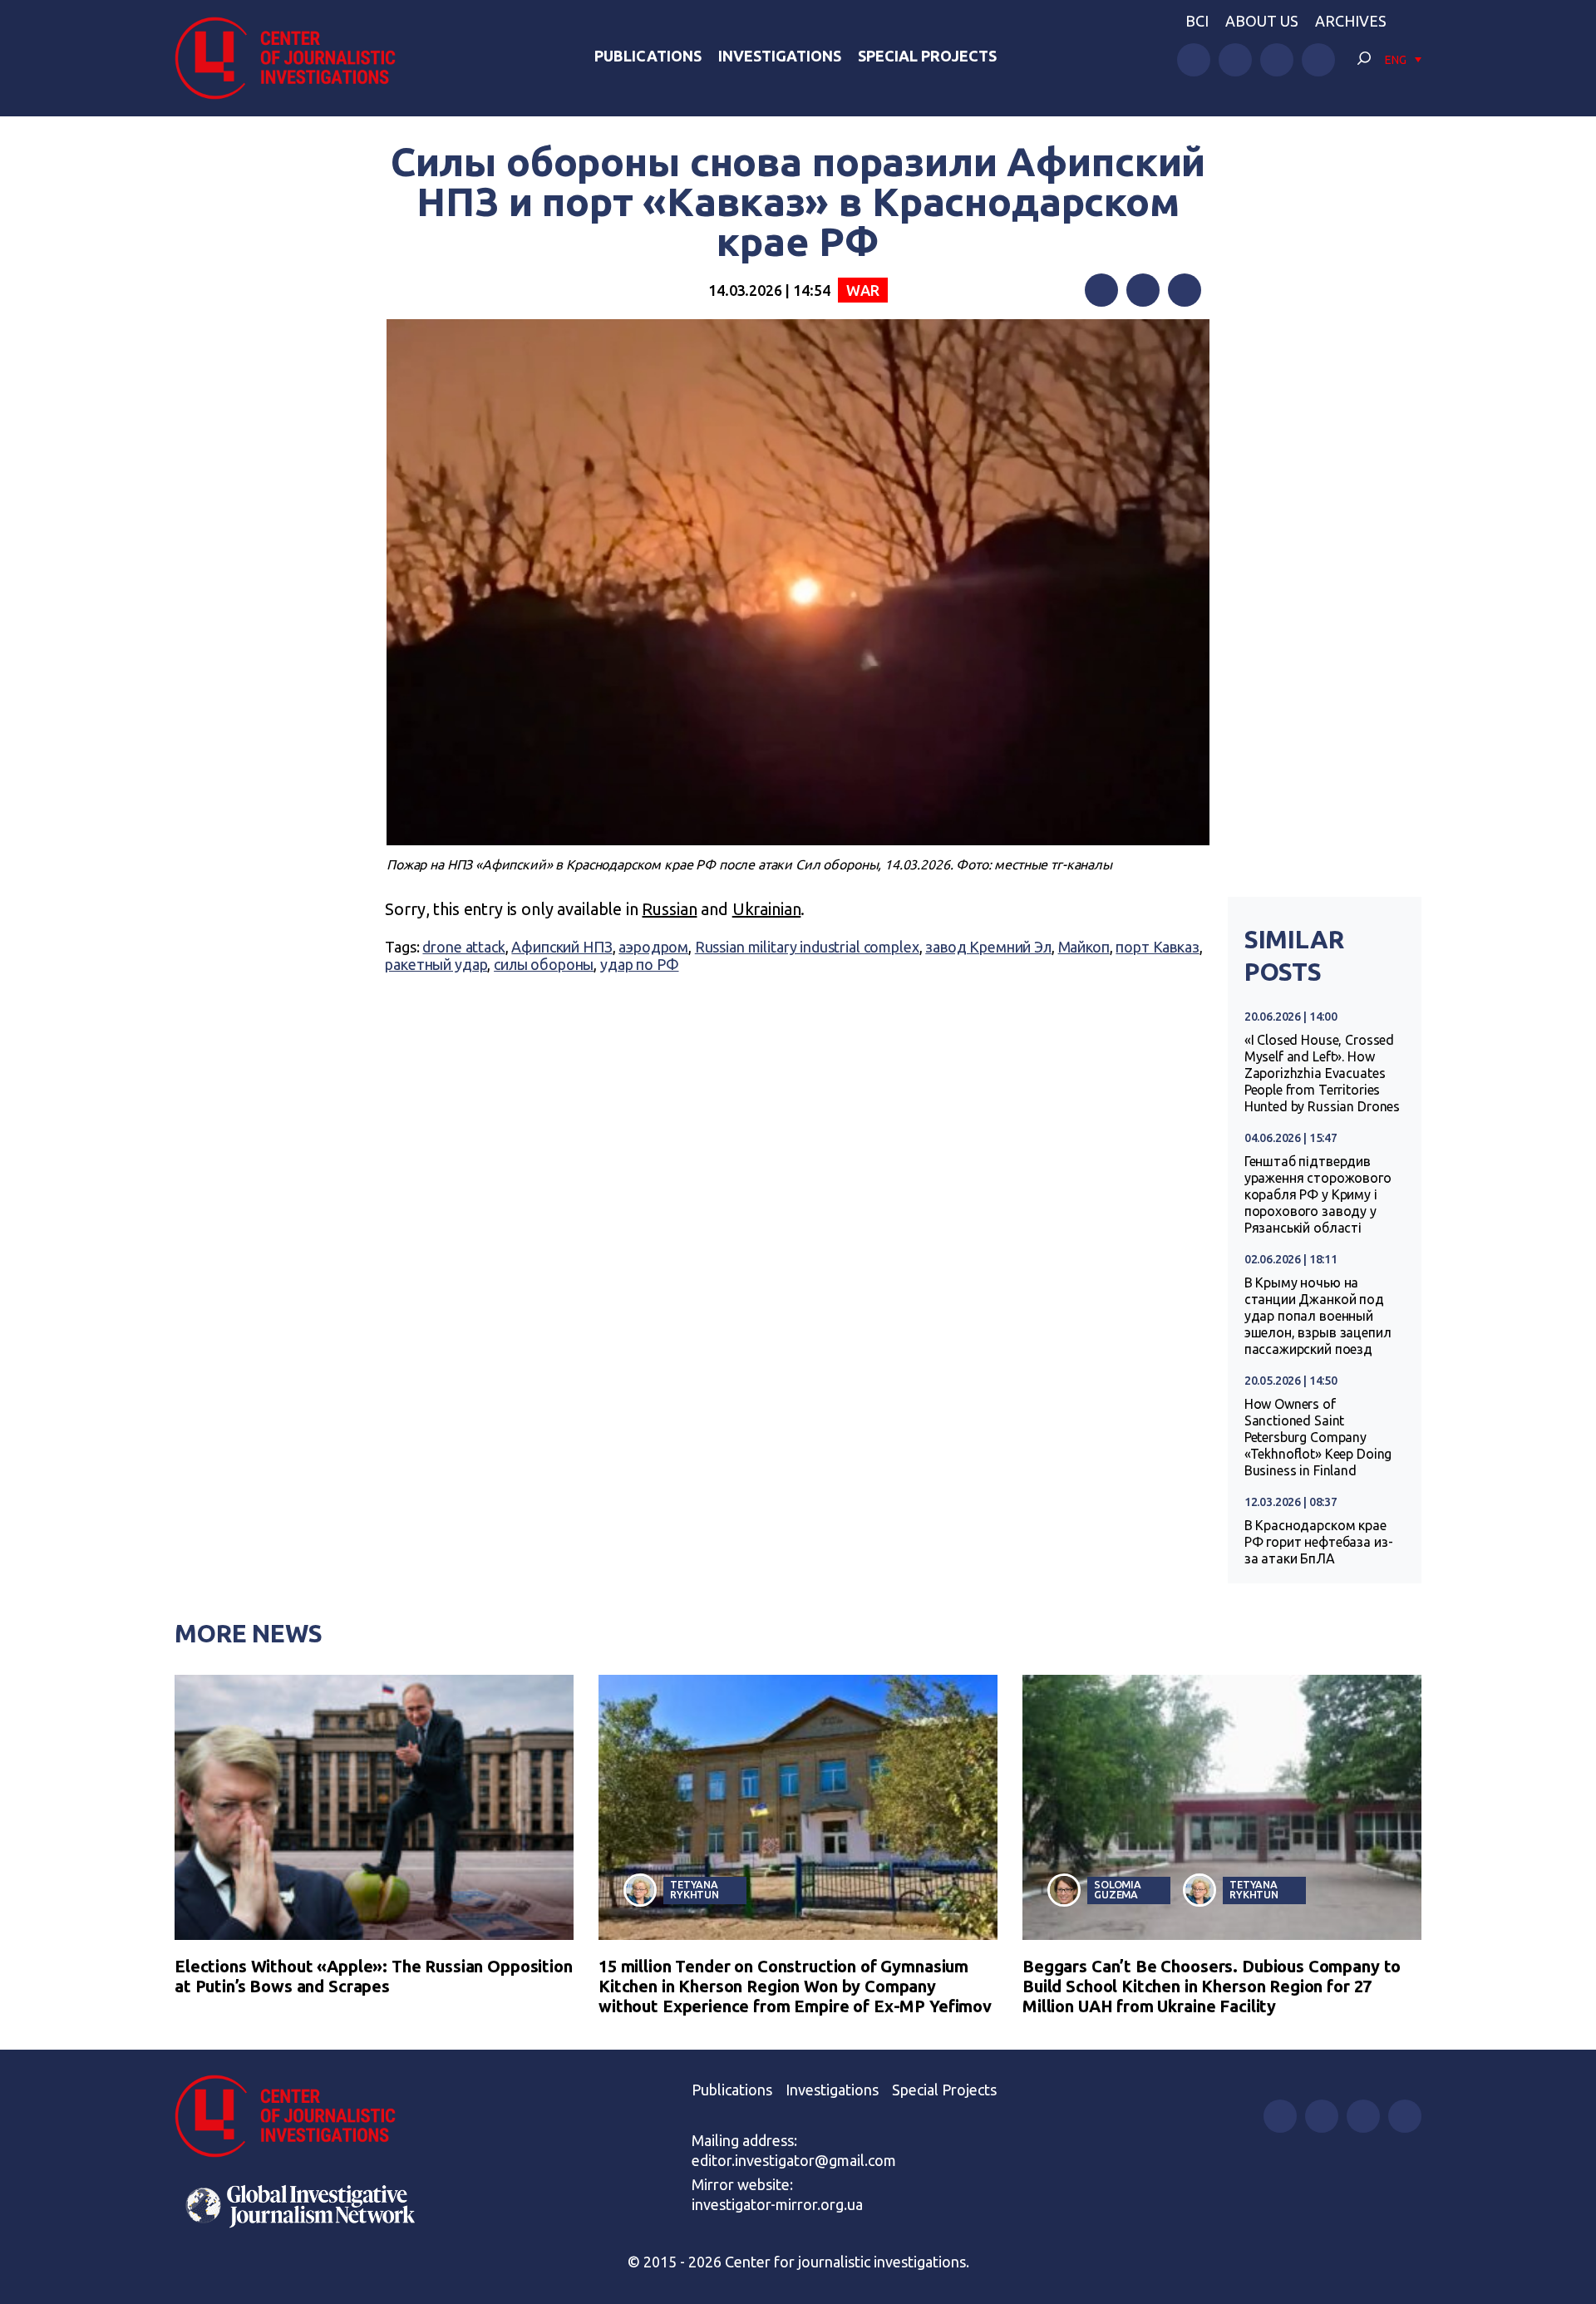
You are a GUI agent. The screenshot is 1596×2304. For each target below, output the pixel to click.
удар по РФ (640, 964)
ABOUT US (1262, 21)
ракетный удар (436, 964)
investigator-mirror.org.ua (777, 2204)
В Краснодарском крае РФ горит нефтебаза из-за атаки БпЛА (1319, 1542)
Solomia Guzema (1118, 1890)
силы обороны (544, 964)
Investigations (780, 56)
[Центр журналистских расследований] (294, 58)
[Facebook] (1101, 290)
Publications (648, 56)
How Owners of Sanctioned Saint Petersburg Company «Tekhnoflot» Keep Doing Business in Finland (1318, 1437)
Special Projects (927, 56)
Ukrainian (767, 909)
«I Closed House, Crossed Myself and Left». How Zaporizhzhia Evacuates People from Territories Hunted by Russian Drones (1322, 1073)
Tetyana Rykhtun (695, 1890)
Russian (669, 909)
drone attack (463, 947)
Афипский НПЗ (562, 947)
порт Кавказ (1157, 947)
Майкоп (1084, 947)
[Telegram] (1185, 290)
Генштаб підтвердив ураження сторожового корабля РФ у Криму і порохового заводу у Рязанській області (1318, 1194)
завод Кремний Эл (988, 947)
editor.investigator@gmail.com (794, 2160)
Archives (1351, 21)
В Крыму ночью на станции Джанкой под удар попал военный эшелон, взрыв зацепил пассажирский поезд (1318, 1316)
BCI (1197, 21)
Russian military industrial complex (807, 947)
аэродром (653, 947)
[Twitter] (1143, 290)
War (863, 290)
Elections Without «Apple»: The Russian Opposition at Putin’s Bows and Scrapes (374, 1976)
